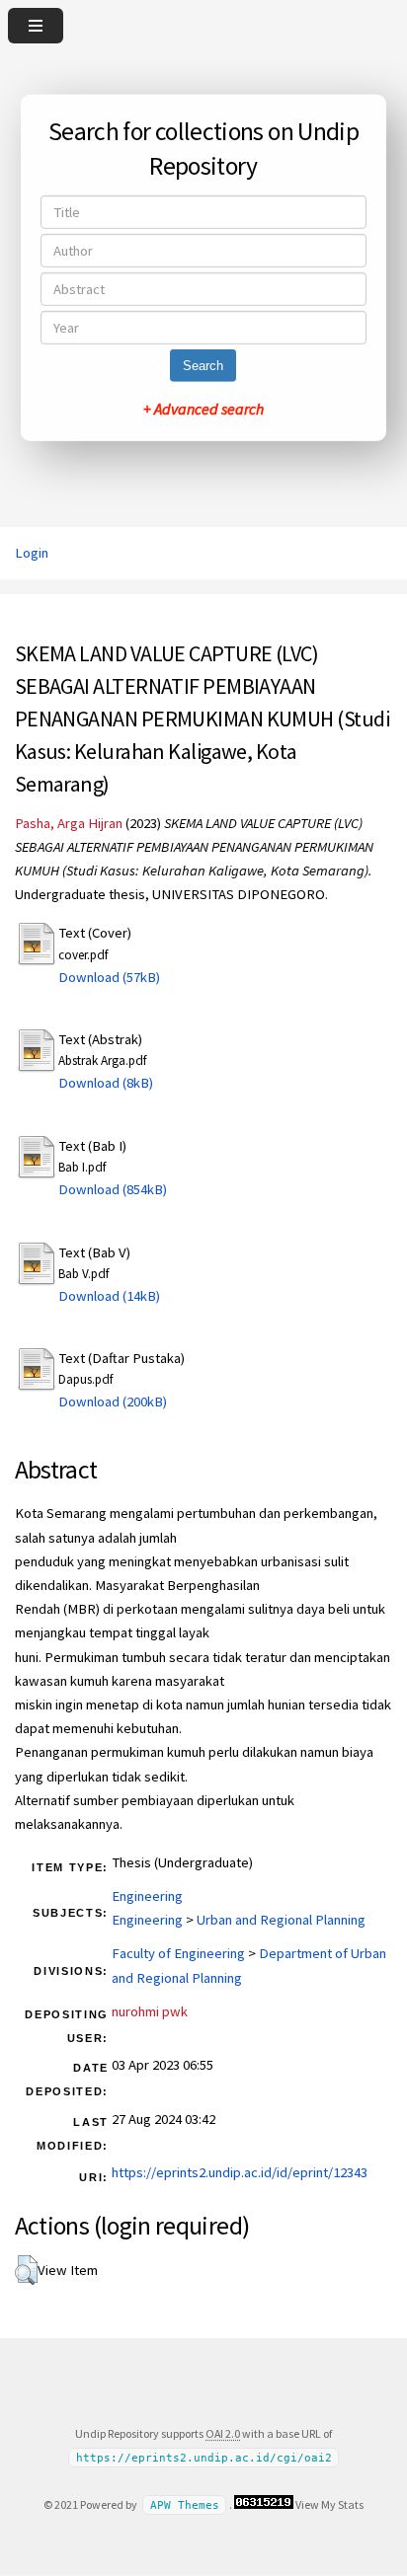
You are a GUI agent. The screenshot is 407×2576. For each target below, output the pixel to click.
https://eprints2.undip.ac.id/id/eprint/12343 (240, 2172)
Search (203, 366)
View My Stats (329, 2504)
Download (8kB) (106, 1083)
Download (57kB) (109, 977)
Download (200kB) (113, 1402)
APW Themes (185, 2505)
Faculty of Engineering (178, 1953)
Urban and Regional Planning (281, 1920)
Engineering (147, 1896)
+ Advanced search (203, 409)
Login (32, 553)
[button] (26, 2270)
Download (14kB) (109, 1296)
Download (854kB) (113, 1189)
